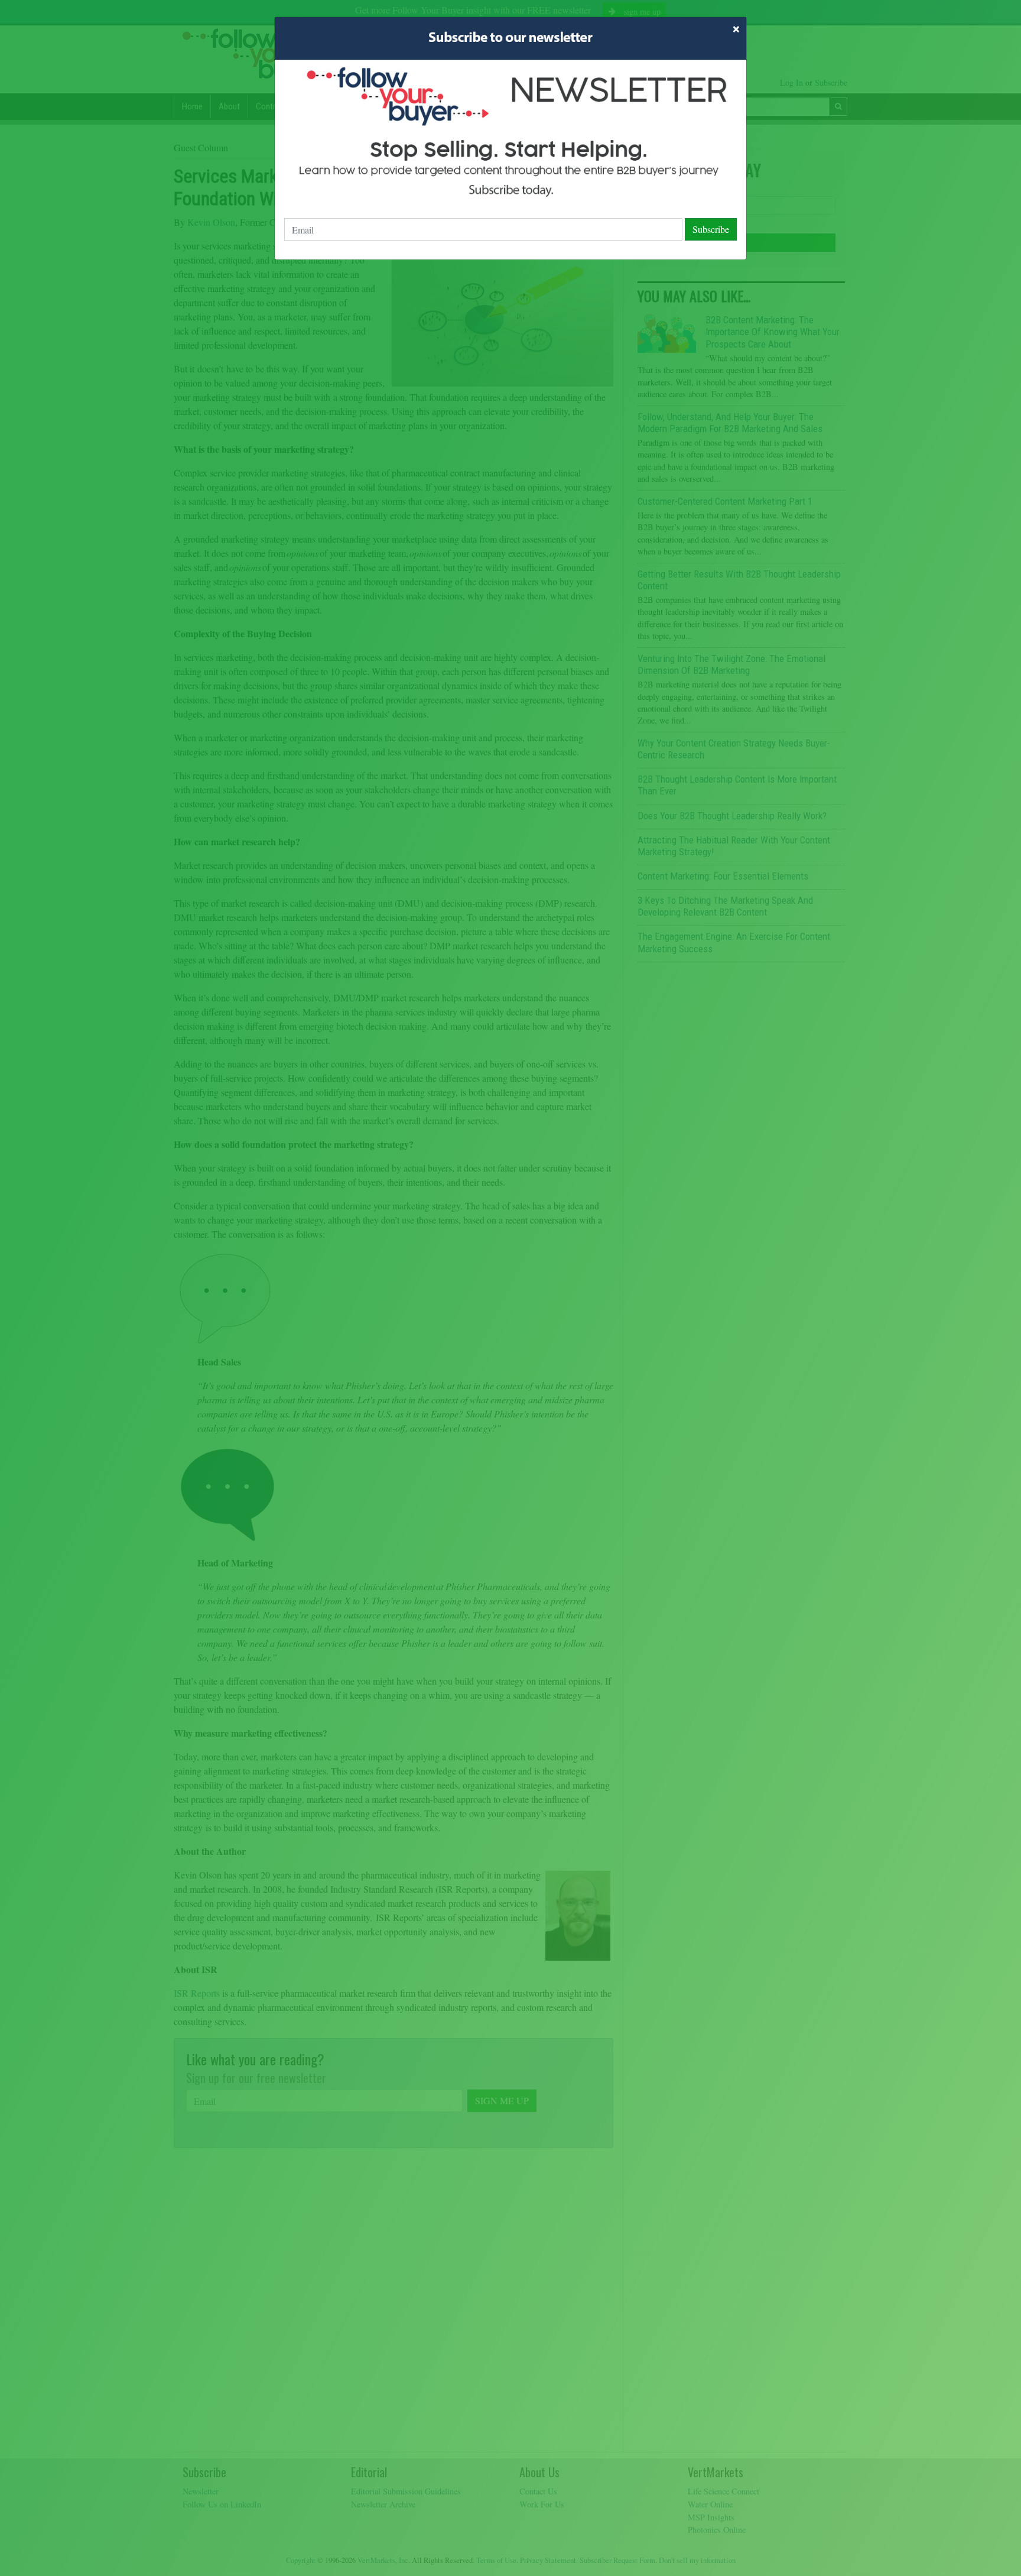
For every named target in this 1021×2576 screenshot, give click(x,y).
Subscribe (711, 229)
